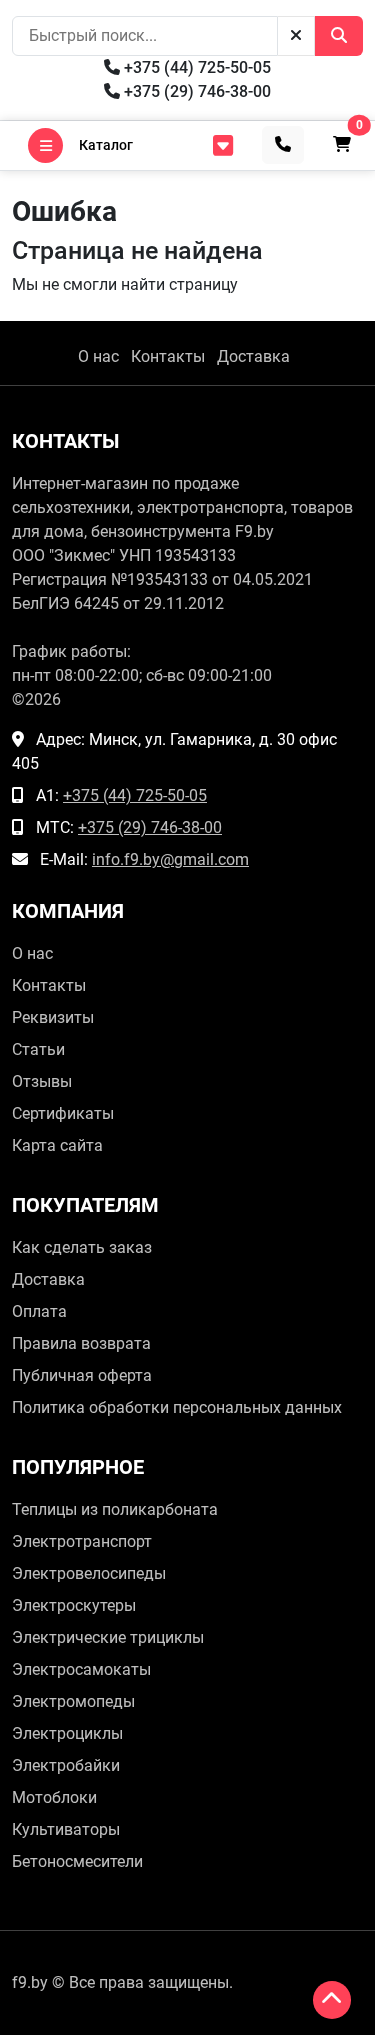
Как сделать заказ (82, 1247)
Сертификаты (63, 1113)
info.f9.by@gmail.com (170, 859)
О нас (98, 356)
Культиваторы (66, 1829)
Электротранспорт (82, 1541)
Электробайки (66, 1765)
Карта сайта (57, 1145)
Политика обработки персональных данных (177, 1407)
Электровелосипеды (89, 1573)
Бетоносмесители (77, 1861)
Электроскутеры (74, 1605)
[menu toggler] (223, 145)
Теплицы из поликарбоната (115, 1509)
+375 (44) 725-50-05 (195, 67)
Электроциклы (67, 1733)
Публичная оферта (82, 1375)
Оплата (39, 1311)
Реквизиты (53, 1017)
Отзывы (42, 1081)
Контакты (168, 356)
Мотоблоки (54, 1797)
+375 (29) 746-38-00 (195, 91)
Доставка (253, 356)
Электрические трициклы (108, 1637)
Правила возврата (81, 1343)
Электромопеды (73, 1701)
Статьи (38, 1049)
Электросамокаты (81, 1669)
